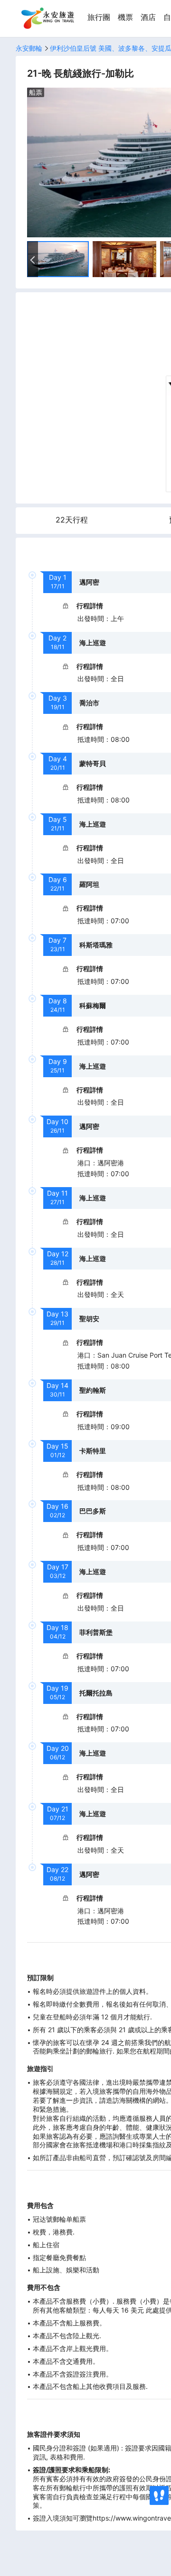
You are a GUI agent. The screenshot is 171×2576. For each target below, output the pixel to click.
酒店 (148, 17)
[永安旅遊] (47, 18)
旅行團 (99, 17)
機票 (125, 17)
